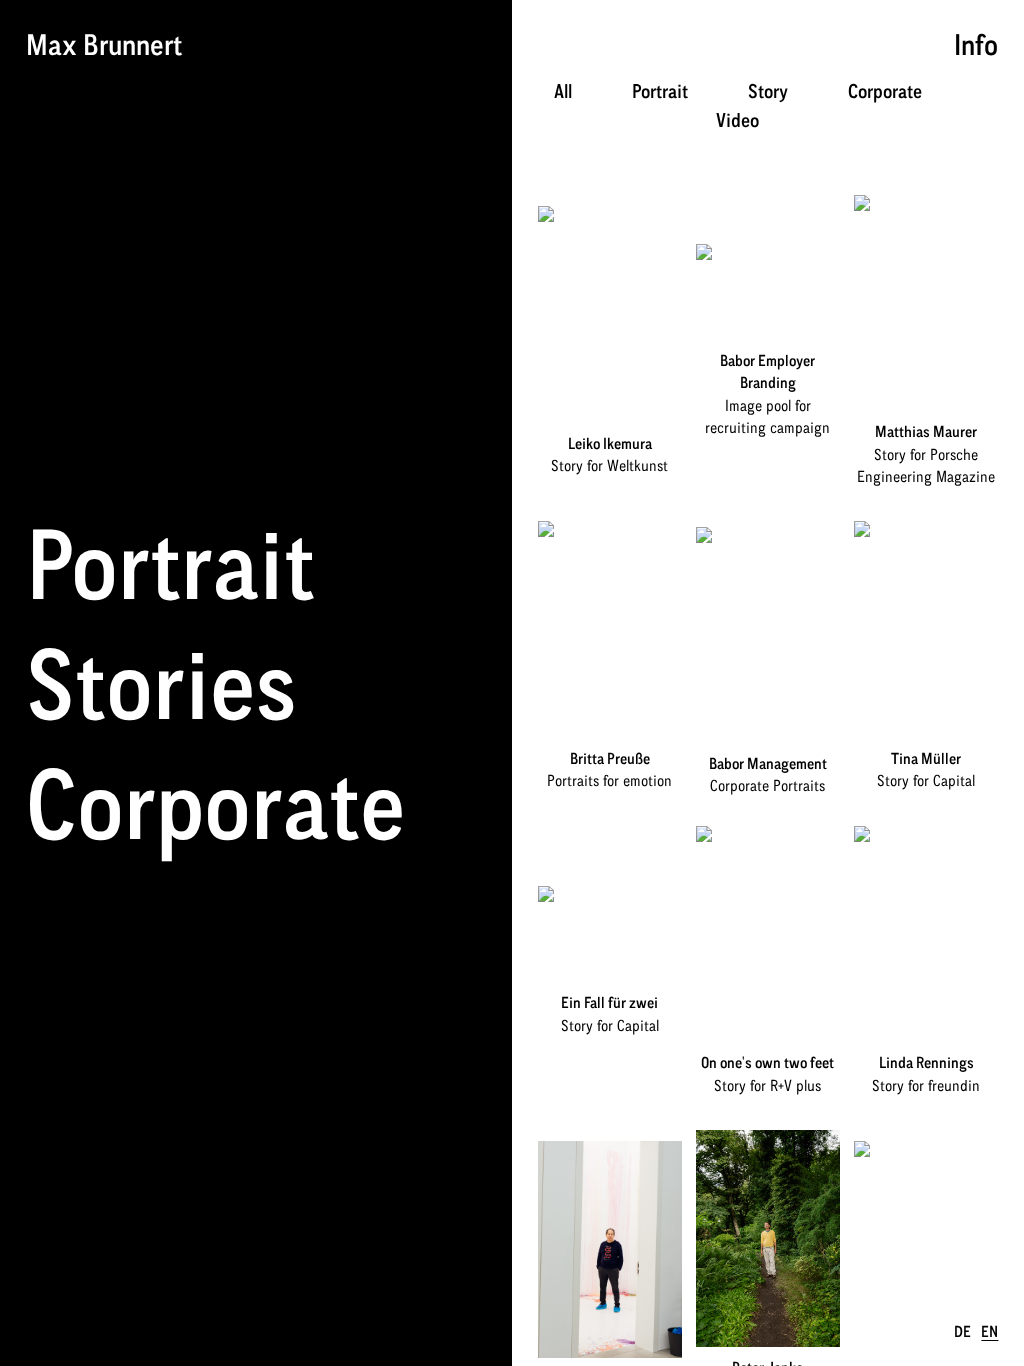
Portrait (170, 563)
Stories (161, 683)
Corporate (215, 803)
